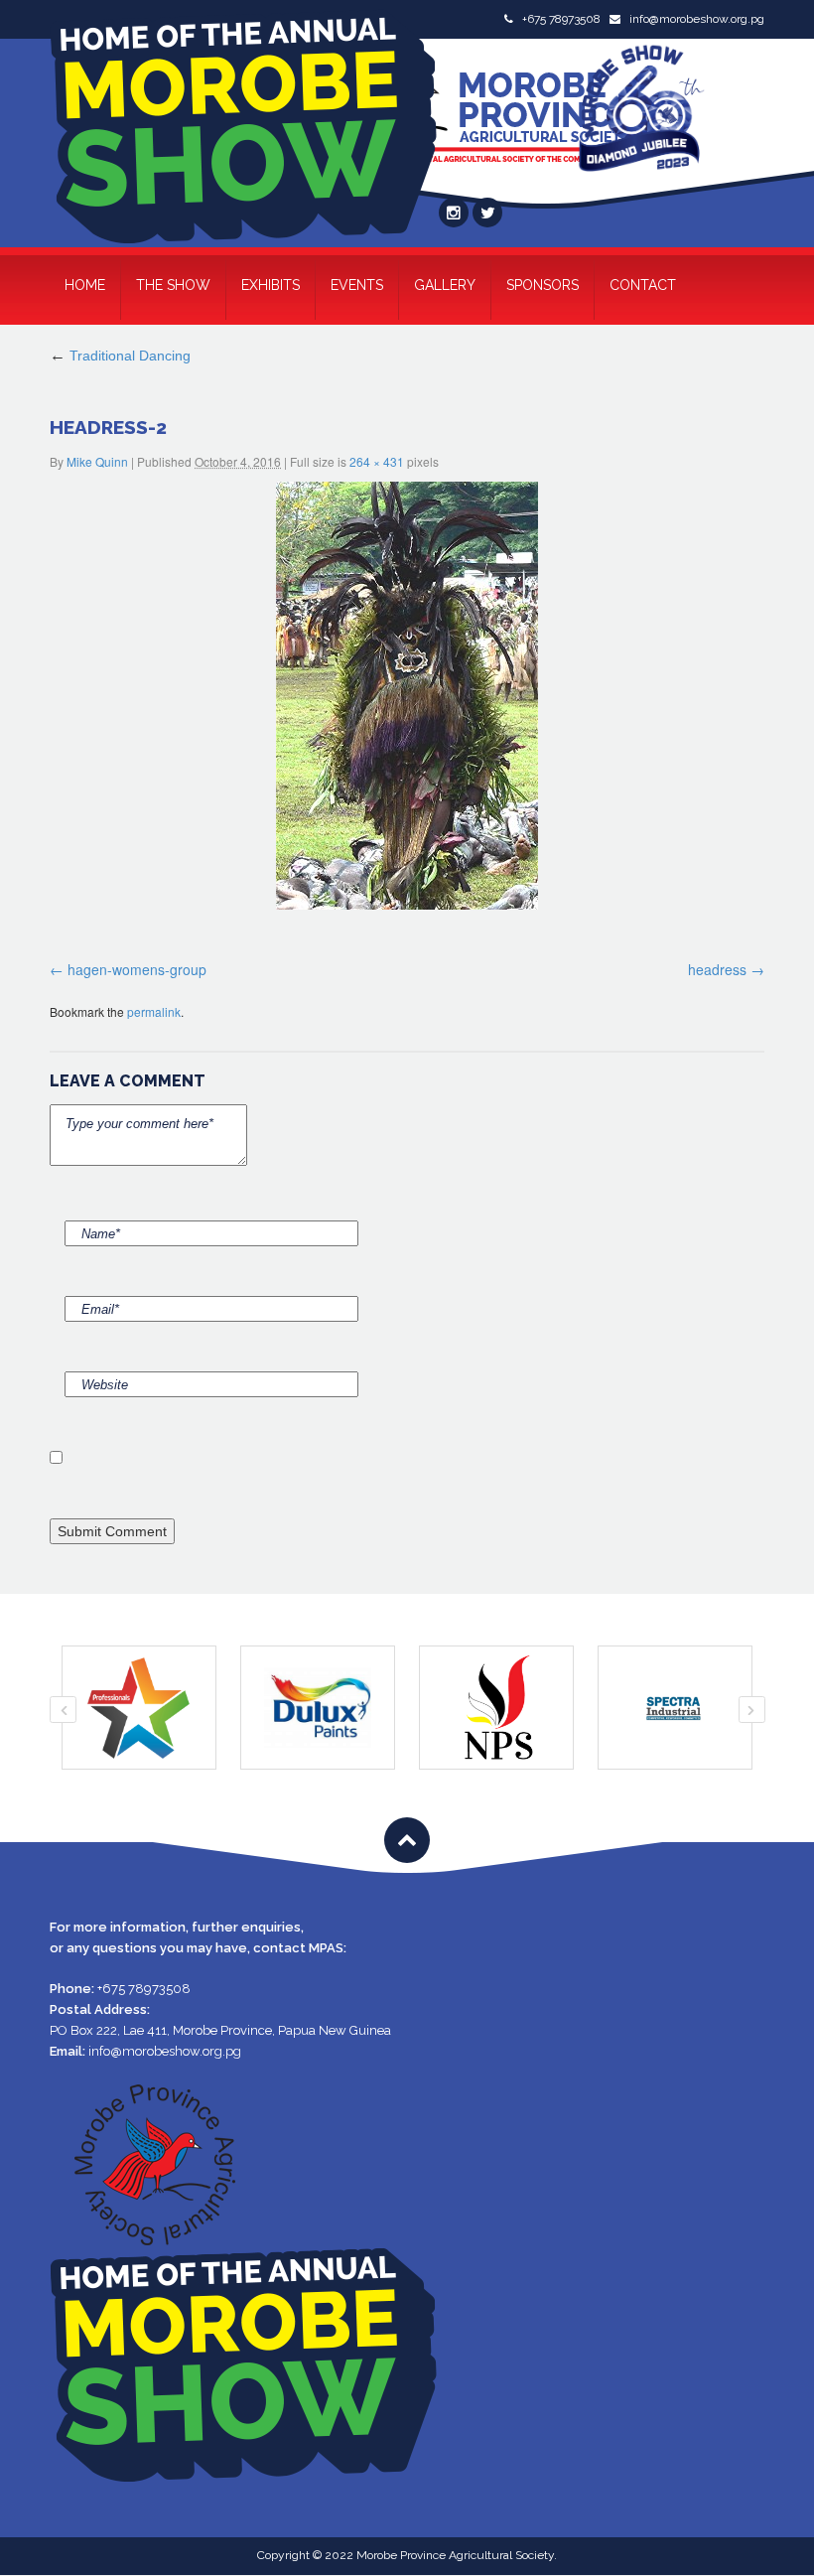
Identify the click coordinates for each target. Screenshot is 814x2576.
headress (717, 969)
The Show (173, 285)
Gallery (445, 285)
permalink (154, 1011)
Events (357, 285)
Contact (643, 285)
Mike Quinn (97, 461)
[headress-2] (407, 696)
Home (85, 285)
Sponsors (543, 285)
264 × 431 (377, 461)
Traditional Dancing (120, 356)
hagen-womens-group (137, 969)
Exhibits (271, 285)
